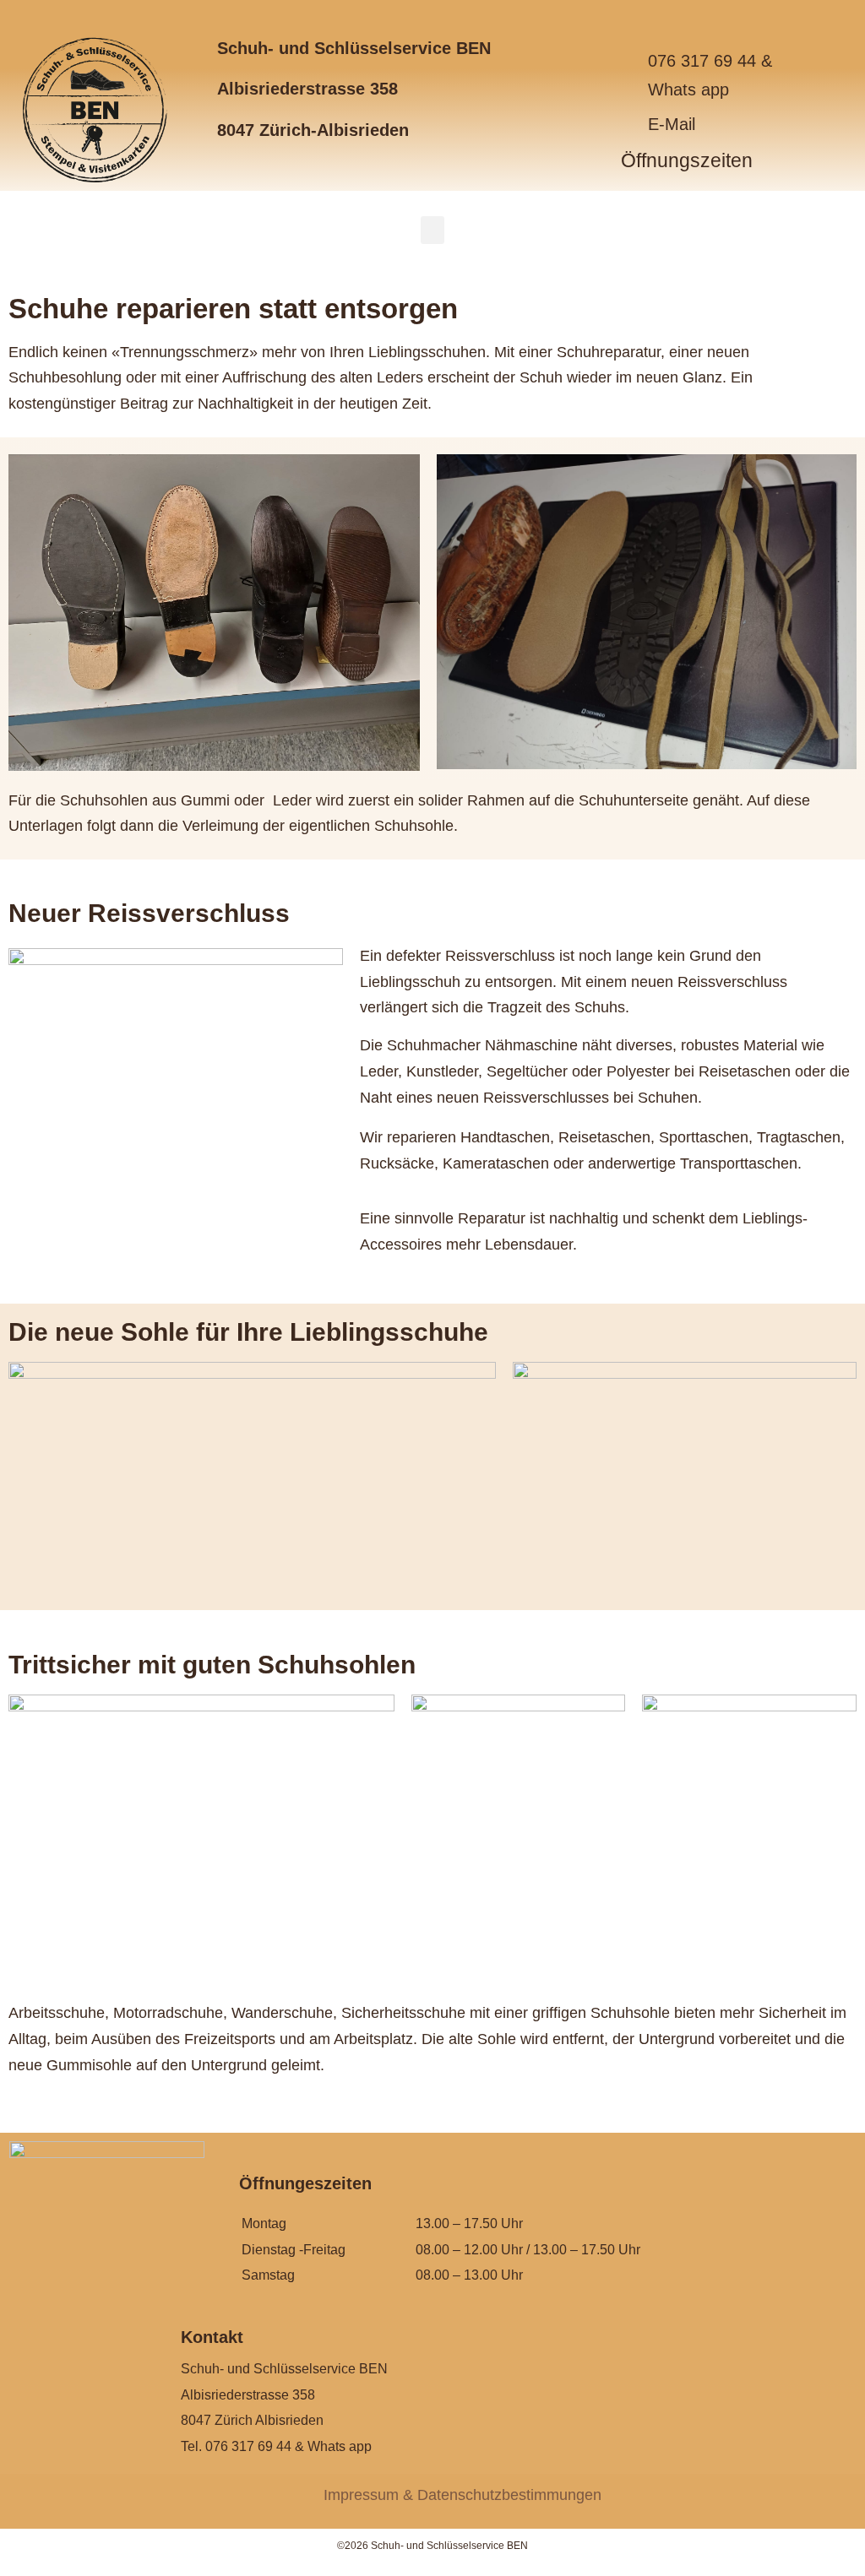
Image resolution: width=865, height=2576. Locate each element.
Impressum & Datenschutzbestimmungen (462, 2495)
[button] (432, 230)
